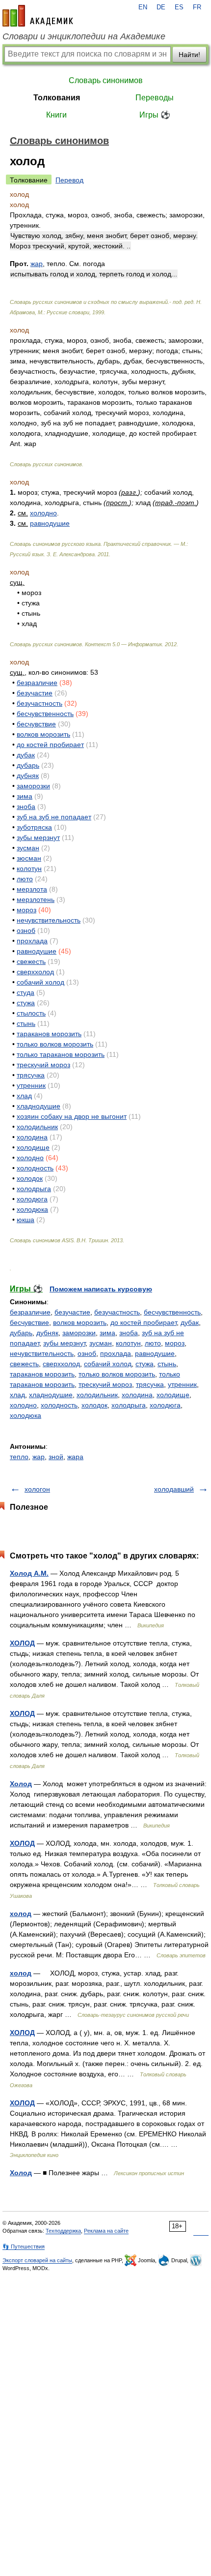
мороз (26, 910)
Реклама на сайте (106, 2231)
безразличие (37, 683)
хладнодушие (39, 1106)
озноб (26, 930)
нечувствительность (49, 920)
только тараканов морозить (61, 1054)
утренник (31, 1085)
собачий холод (40, 982)
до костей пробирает (50, 745)
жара (75, 1457)
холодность (35, 1168)
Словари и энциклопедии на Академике (84, 36)
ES (179, 7)
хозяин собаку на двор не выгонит (72, 1116)
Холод (21, 1784)
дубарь (28, 765)
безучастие (35, 693)
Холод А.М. (29, 1573)
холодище (33, 1147)
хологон (37, 1489)
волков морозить (43, 734)
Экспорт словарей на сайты (37, 2260)
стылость (31, 1013)
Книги (56, 115)
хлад (24, 1096)
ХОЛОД (22, 1643)
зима (25, 796)
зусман (28, 848)
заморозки (33, 786)
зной (56, 1457)
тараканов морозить (49, 1034)
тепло (19, 1457)
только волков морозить (55, 1044)
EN (143, 7)
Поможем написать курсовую (101, 1289)
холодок (30, 1178)
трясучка (31, 1075)
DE (161, 7)
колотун (29, 869)
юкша (26, 1220)
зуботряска (34, 827)
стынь (26, 1023)
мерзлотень (36, 899)
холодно (43, 513)
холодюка (32, 1209)
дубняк (28, 776)
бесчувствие (36, 724)
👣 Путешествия (24, 2247)
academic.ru (38, 16)
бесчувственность (45, 714)
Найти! (189, 55)
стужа (26, 1003)
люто (25, 879)
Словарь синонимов (106, 80)
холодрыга (34, 1189)
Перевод (69, 180)
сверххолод (35, 972)
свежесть (31, 961)
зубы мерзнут (38, 838)
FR (197, 7)
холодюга (32, 1199)
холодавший (174, 1489)
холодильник (37, 1127)
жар (39, 1457)
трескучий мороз (43, 1065)
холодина (32, 1137)
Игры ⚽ (155, 115)
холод (21, 1914)
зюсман (29, 858)
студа (26, 992)
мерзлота (32, 889)
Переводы (155, 98)
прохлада (32, 941)
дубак (26, 755)
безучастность (40, 703)
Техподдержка (63, 2231)
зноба (26, 807)
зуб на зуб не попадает (54, 817)
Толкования (57, 98)
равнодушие (50, 523)
